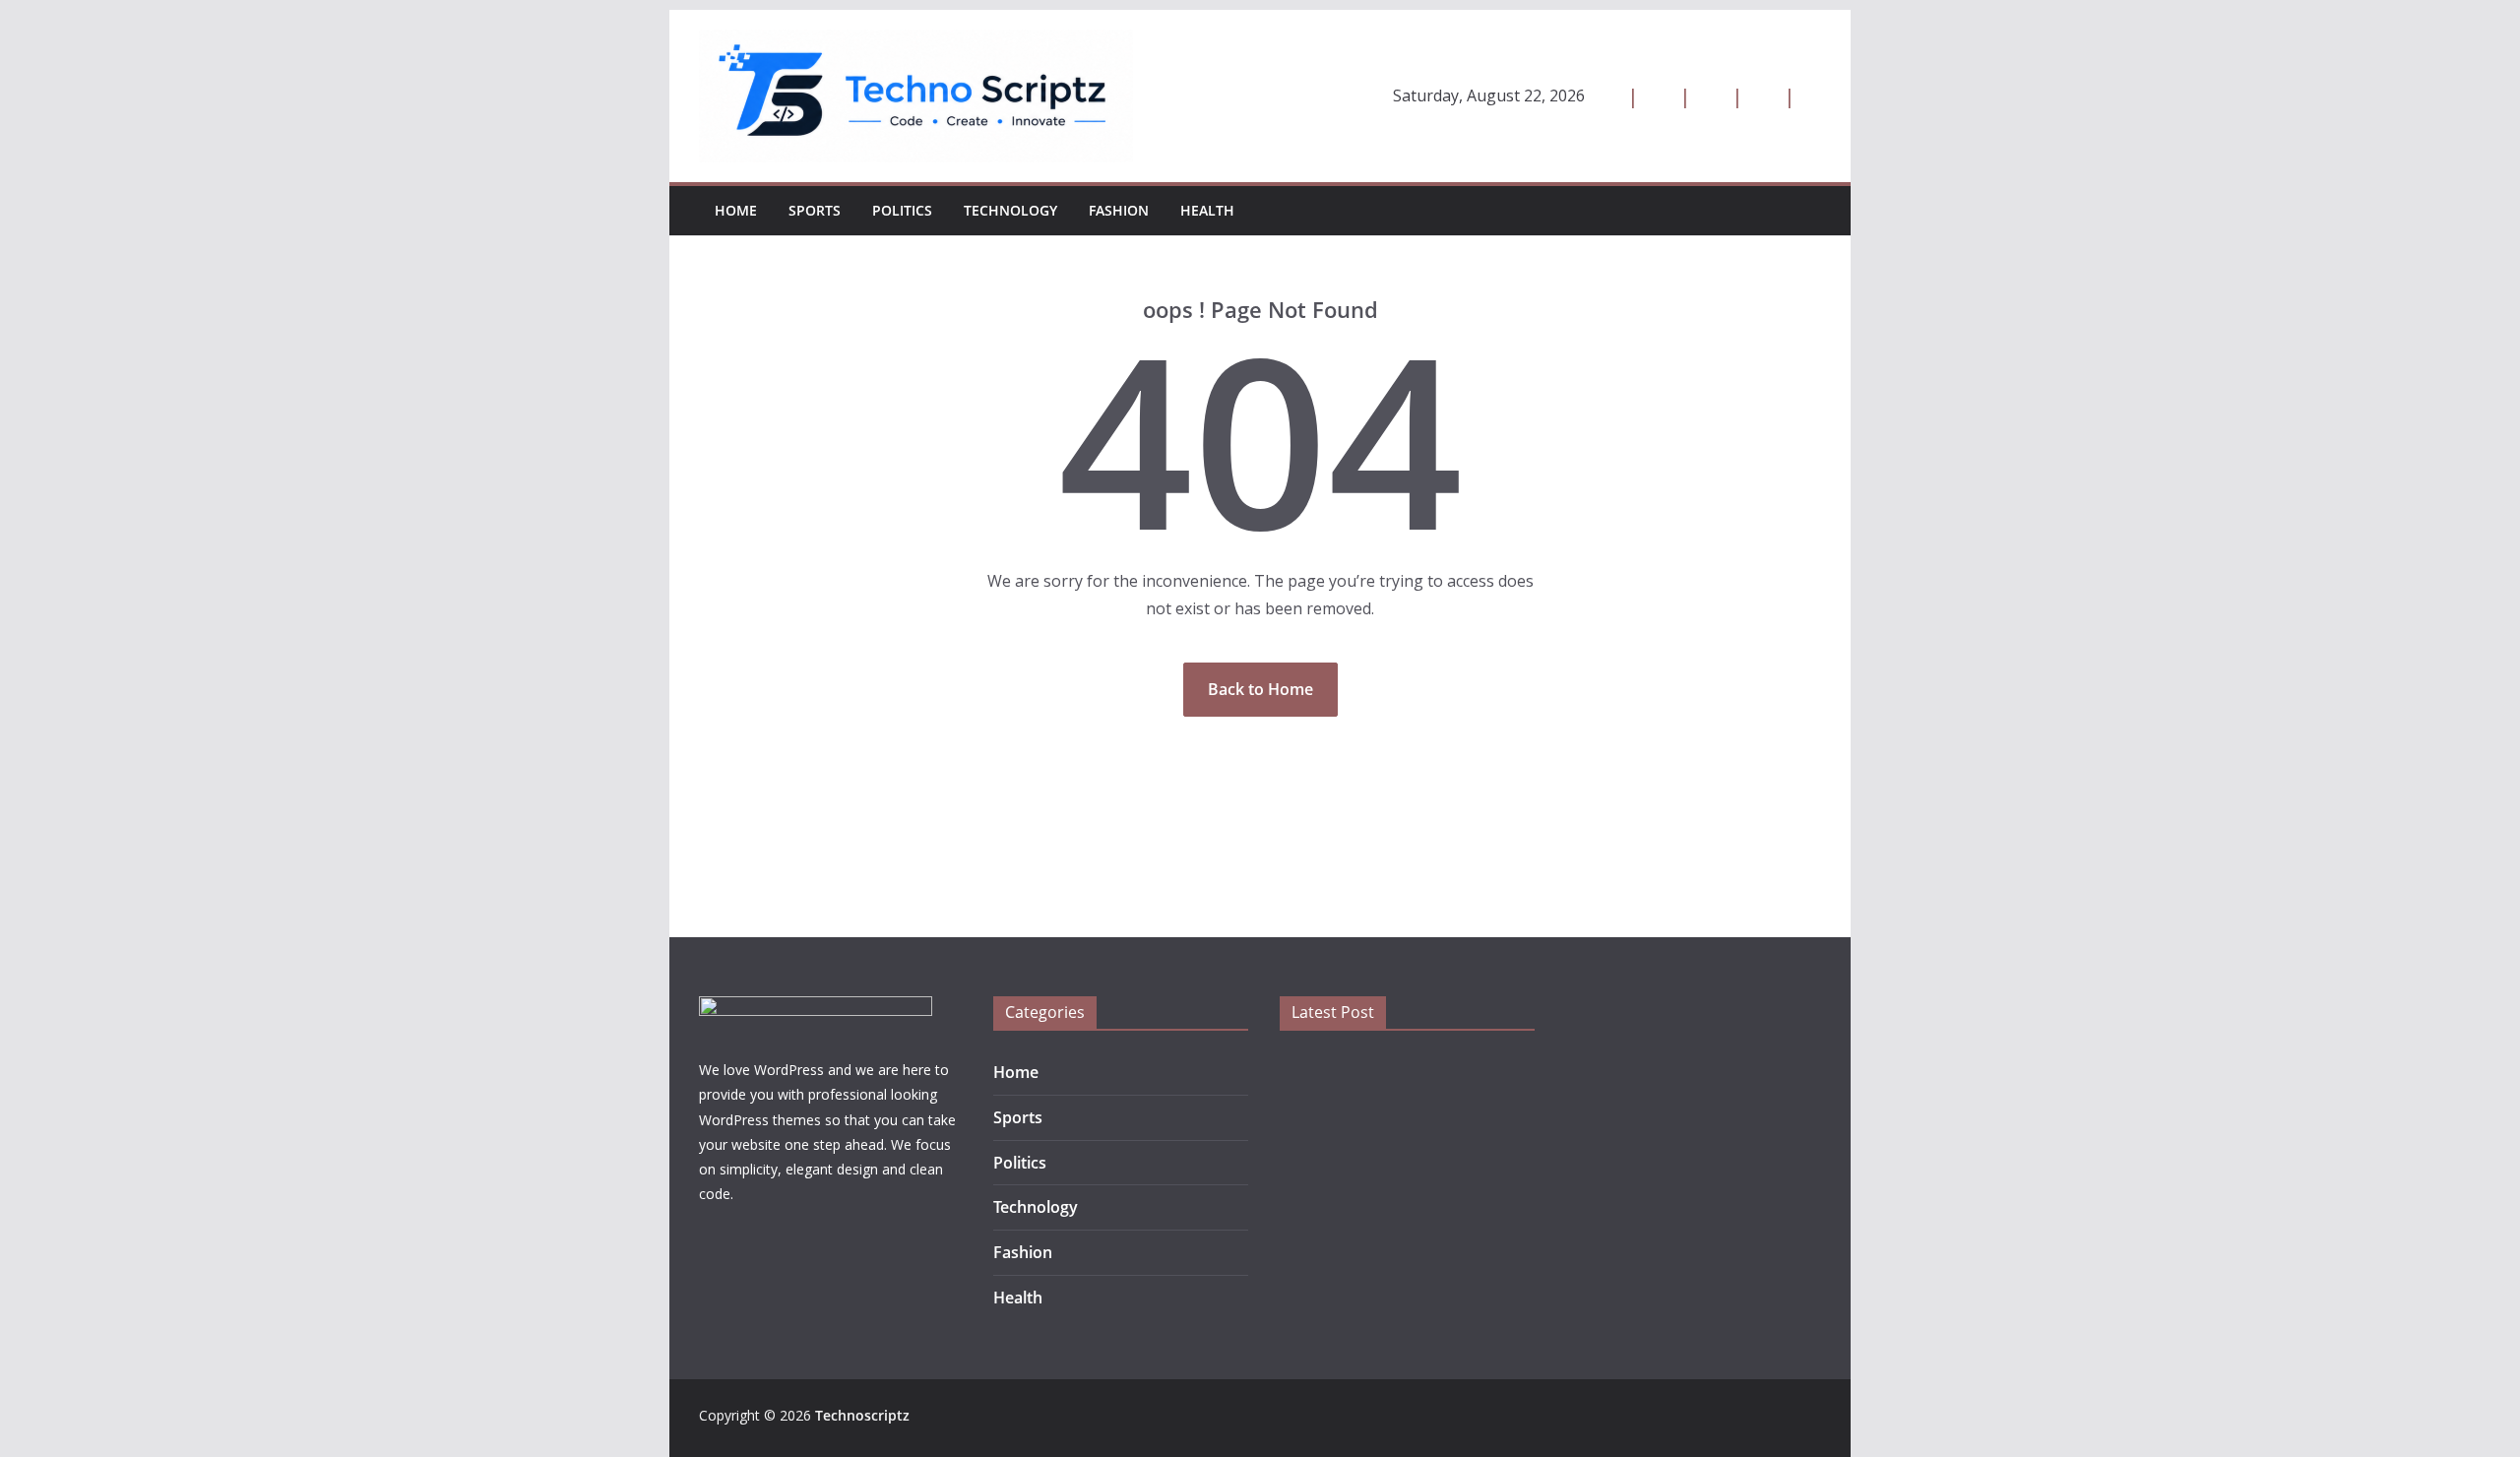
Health (1207, 210)
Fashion (1119, 210)
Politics (902, 210)
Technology (1010, 210)
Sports (815, 210)
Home (736, 210)
